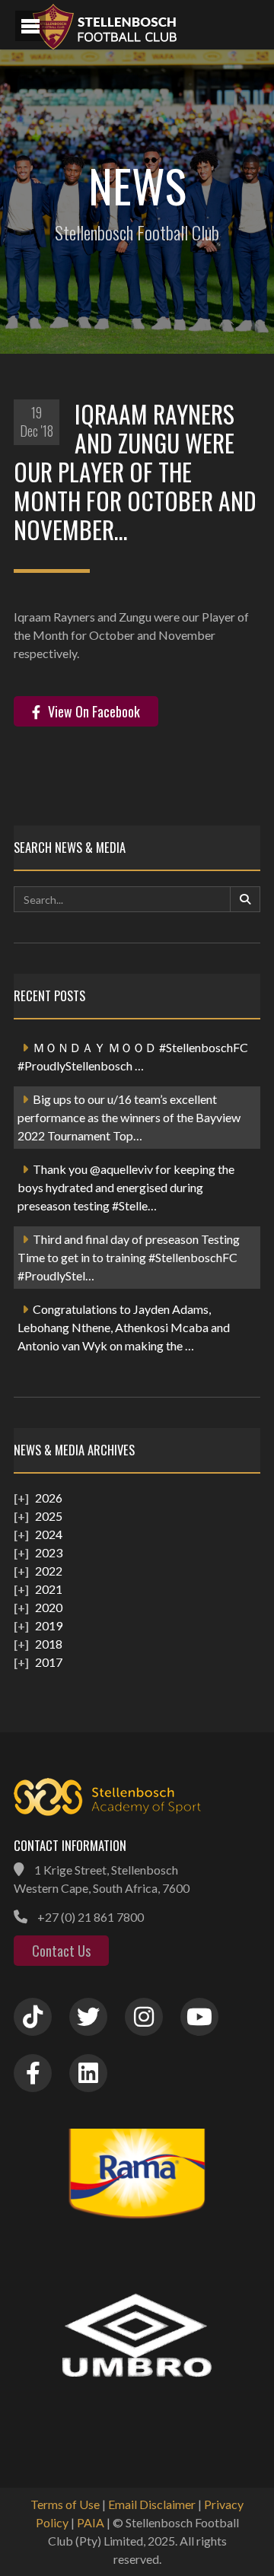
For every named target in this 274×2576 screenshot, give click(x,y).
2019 (49, 1625)
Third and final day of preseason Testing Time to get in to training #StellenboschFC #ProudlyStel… (129, 1257)
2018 (49, 1644)
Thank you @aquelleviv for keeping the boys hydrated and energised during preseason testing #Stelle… (126, 1187)
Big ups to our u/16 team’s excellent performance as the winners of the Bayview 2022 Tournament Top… (129, 1117)
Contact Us (61, 1951)
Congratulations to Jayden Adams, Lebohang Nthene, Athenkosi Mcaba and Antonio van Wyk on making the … (124, 1327)
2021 (49, 1589)
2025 (49, 1516)
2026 (49, 1498)
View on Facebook (94, 711)
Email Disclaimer (152, 2504)
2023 (49, 1552)
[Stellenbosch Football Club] (145, 25)
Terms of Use (65, 2504)
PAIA (91, 2522)
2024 (49, 1534)
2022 (49, 1571)
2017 (49, 1662)
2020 (49, 1607)
